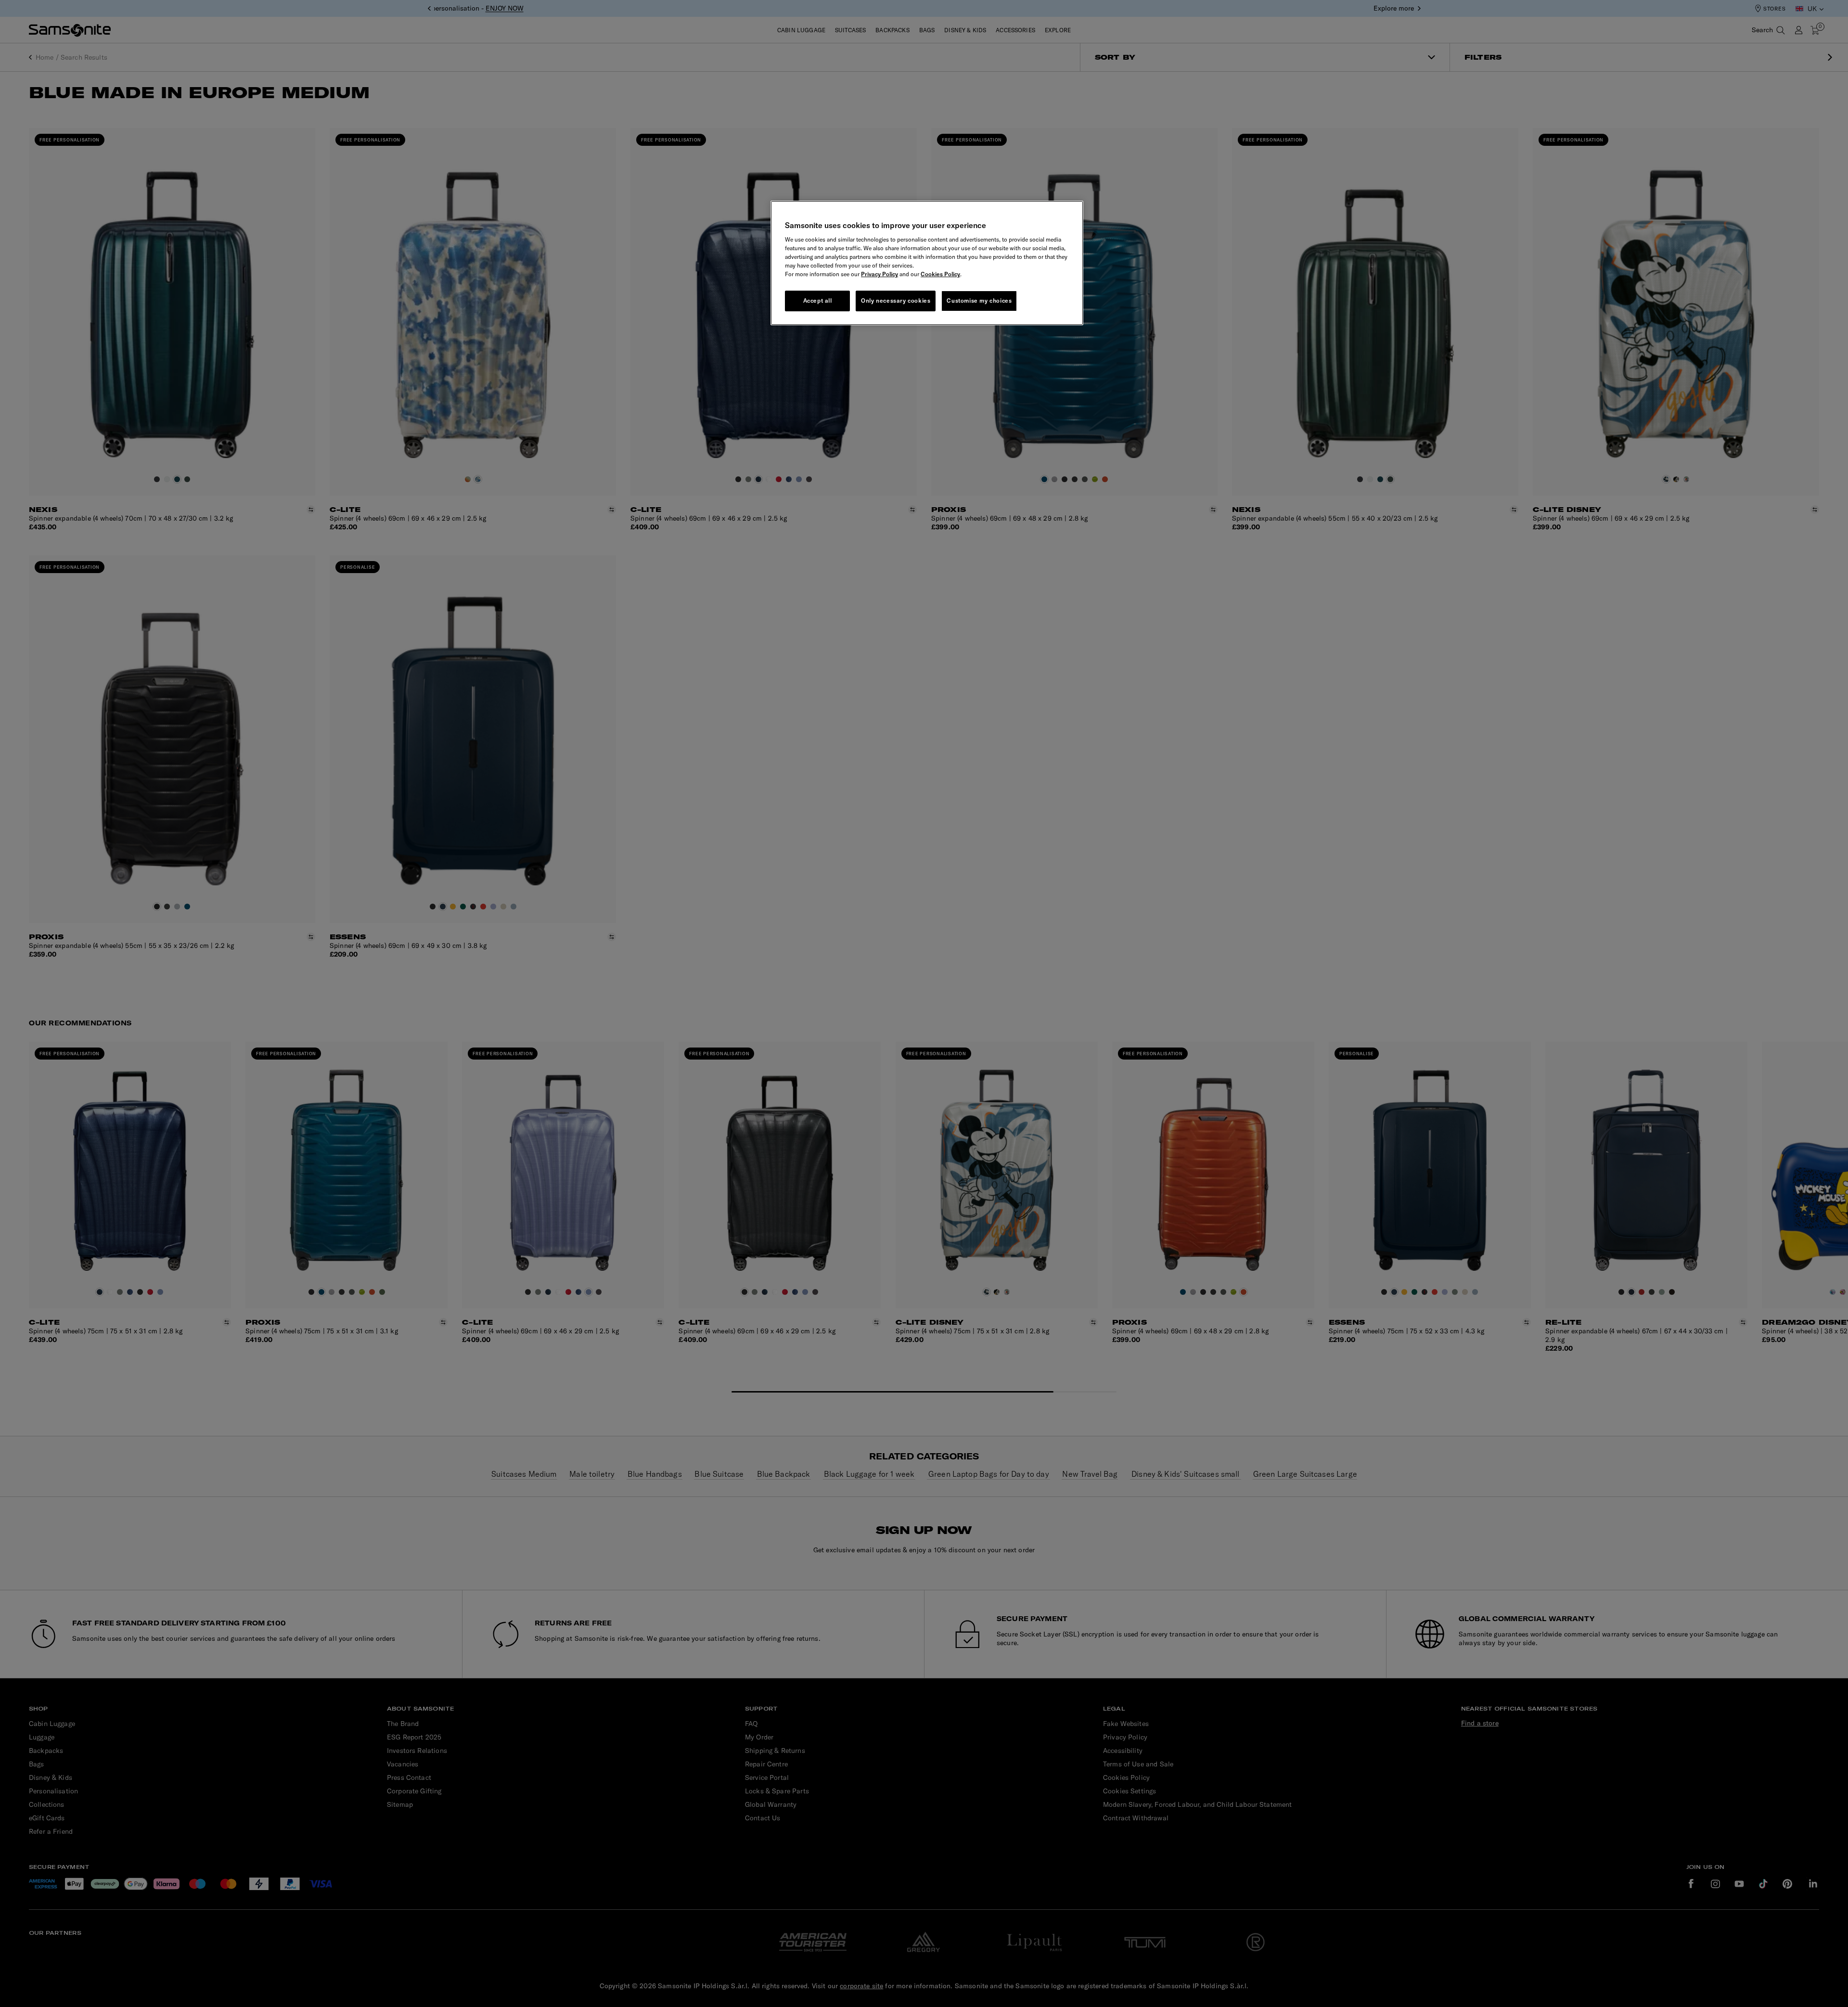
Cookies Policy (940, 274)
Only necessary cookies (896, 300)
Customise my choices (979, 300)
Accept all (818, 300)
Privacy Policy (879, 274)
